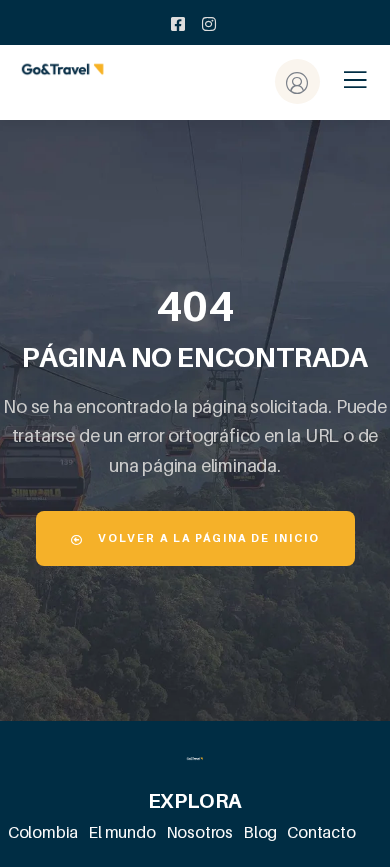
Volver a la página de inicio (207, 538)
